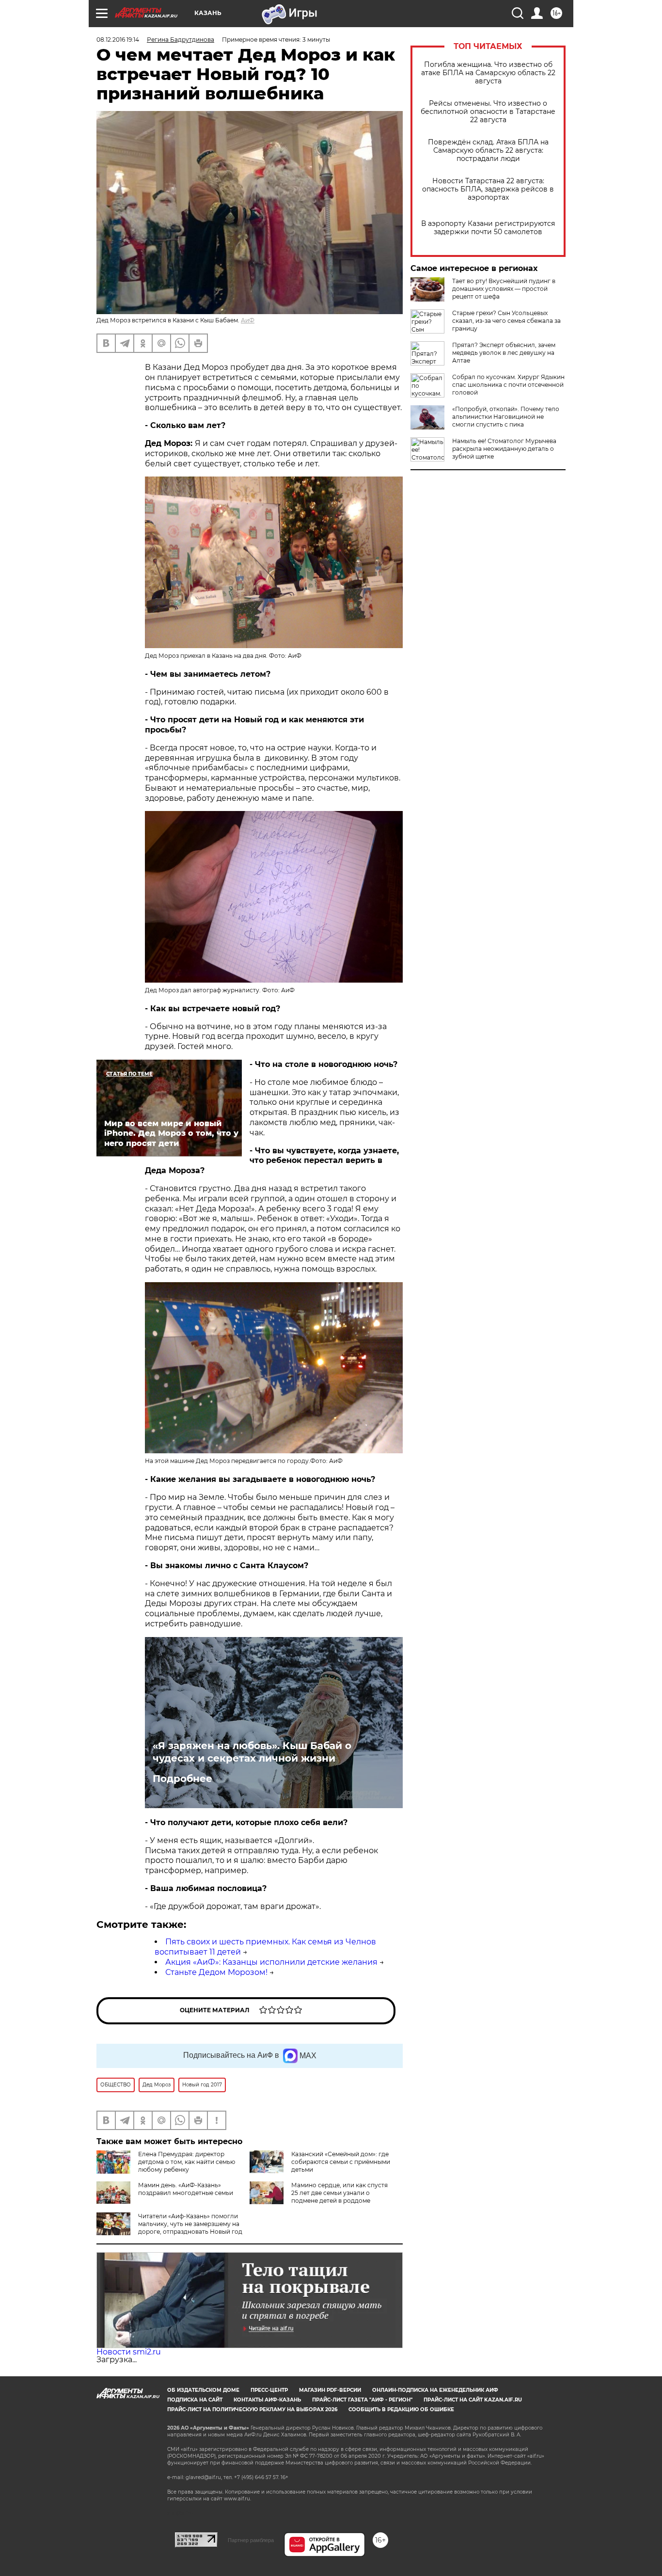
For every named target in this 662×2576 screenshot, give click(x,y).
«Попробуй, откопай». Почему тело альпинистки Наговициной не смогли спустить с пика (506, 417)
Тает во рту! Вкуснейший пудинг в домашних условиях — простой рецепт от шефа (504, 289)
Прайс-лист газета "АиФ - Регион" (362, 2400)
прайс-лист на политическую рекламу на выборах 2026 (252, 2409)
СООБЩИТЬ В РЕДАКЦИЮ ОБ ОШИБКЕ (401, 2409)
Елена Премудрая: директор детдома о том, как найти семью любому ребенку (187, 2162)
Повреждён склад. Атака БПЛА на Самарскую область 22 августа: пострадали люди (488, 151)
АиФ (248, 320)
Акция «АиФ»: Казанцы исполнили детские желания (271, 1962)
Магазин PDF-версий (330, 2390)
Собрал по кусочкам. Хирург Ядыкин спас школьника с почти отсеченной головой (508, 385)
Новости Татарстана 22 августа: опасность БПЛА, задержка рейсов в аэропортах (488, 189)
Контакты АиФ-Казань (267, 2400)
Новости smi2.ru (129, 2352)
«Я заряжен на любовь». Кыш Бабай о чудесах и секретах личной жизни (252, 1752)
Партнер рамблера (251, 2540)
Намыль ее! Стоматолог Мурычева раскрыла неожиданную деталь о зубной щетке (504, 449)
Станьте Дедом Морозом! (216, 1972)
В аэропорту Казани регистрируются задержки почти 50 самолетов (488, 228)
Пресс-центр (269, 2390)
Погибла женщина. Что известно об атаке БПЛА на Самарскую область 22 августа (488, 73)
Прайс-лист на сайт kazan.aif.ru (473, 2400)
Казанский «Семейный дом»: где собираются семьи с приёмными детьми (341, 2162)
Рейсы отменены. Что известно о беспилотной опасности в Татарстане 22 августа (488, 112)
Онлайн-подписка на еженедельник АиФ (435, 2390)
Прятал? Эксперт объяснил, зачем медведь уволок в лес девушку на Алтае (504, 353)
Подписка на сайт (195, 2400)
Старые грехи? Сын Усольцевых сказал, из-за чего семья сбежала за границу (506, 321)
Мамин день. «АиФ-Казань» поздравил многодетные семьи (186, 2189)
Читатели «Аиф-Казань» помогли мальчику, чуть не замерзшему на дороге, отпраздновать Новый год (190, 2224)
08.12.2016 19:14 (118, 40)
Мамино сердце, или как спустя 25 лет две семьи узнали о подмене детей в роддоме (339, 2193)
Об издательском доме (203, 2390)
